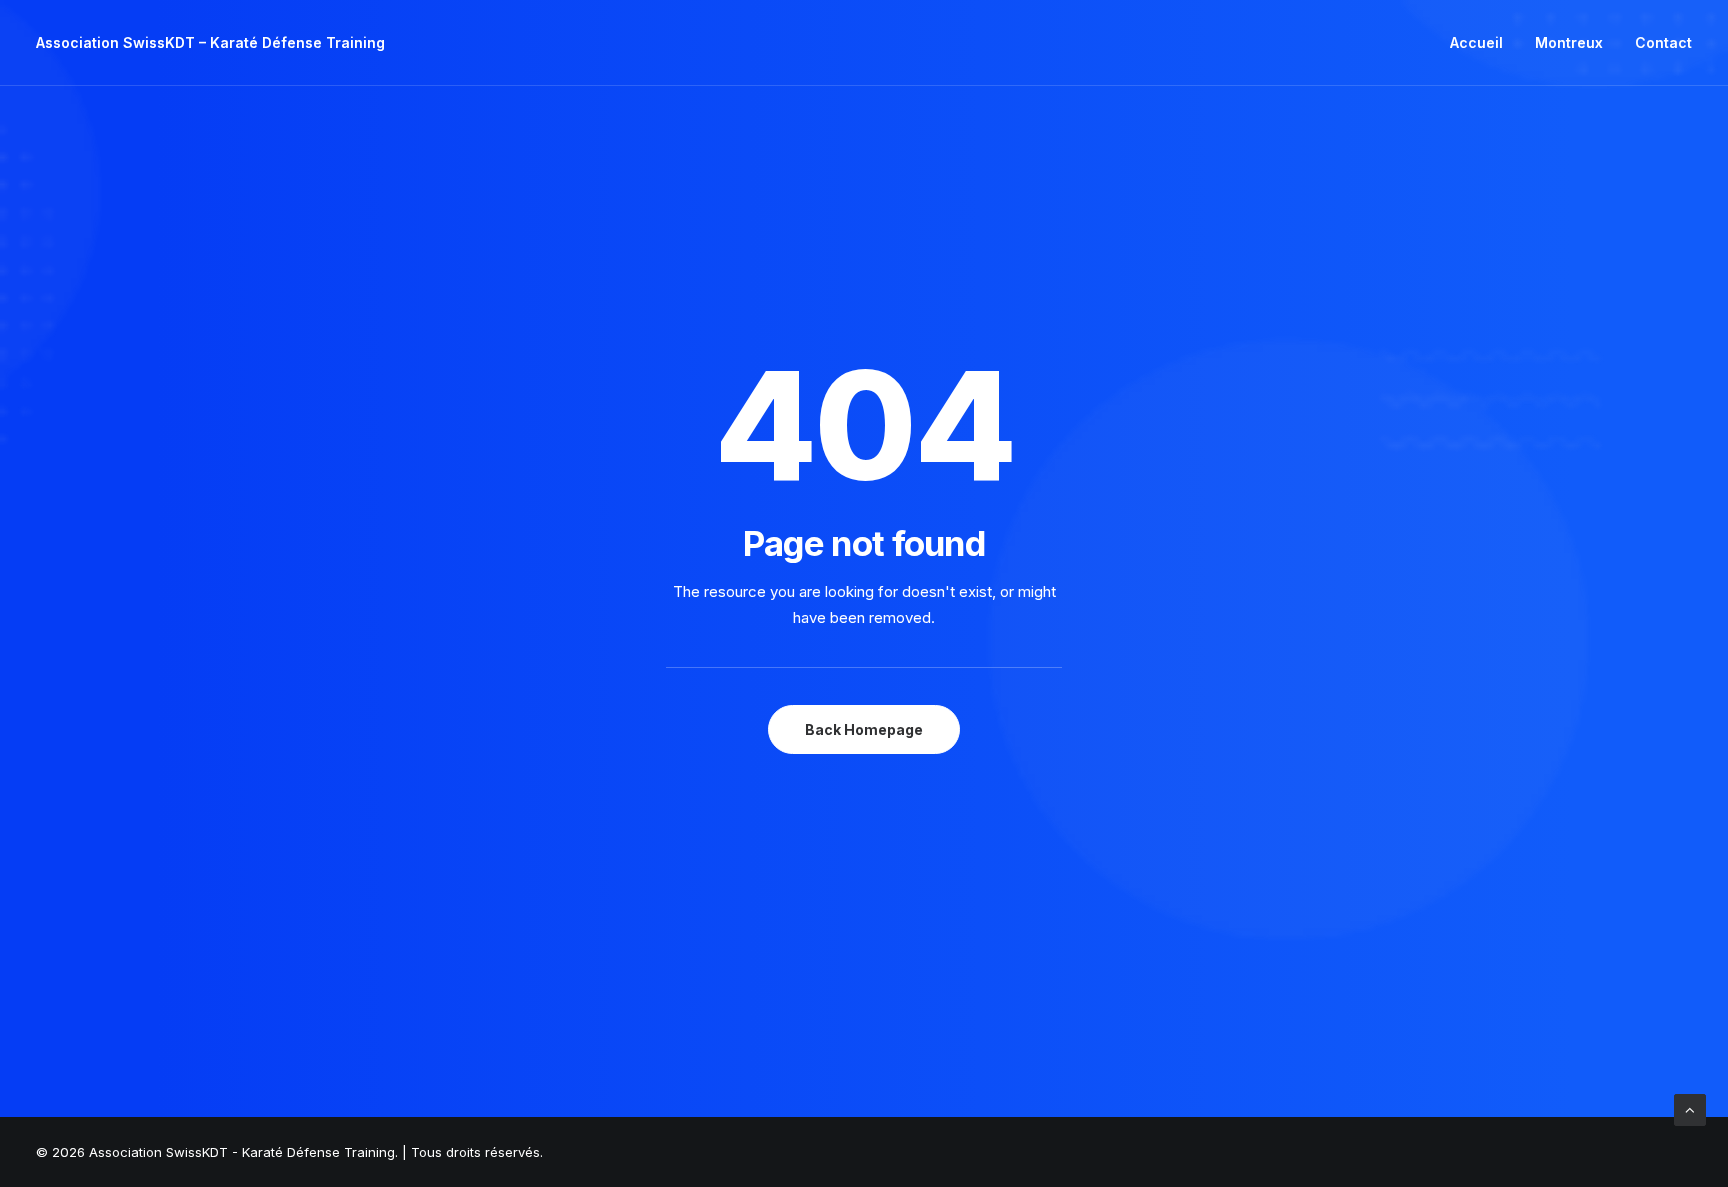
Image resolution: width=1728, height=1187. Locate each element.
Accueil (1476, 42)
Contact (1663, 42)
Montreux (1569, 42)
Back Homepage (864, 729)
